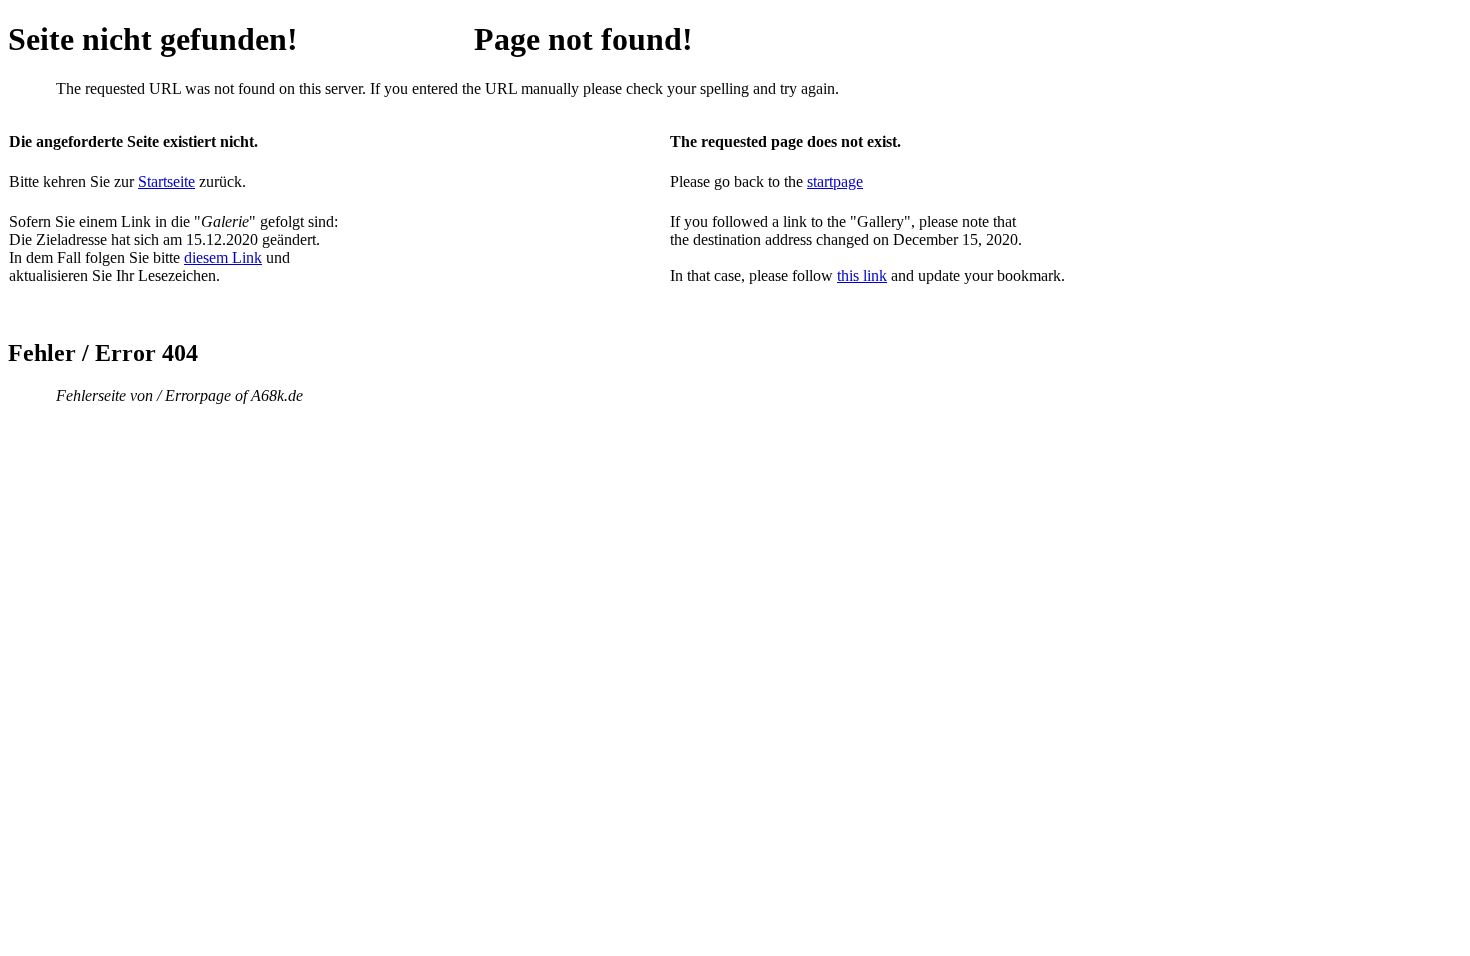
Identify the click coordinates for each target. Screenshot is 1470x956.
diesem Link (223, 257)
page (848, 181)
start (820, 181)
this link (862, 275)
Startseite (166, 181)
